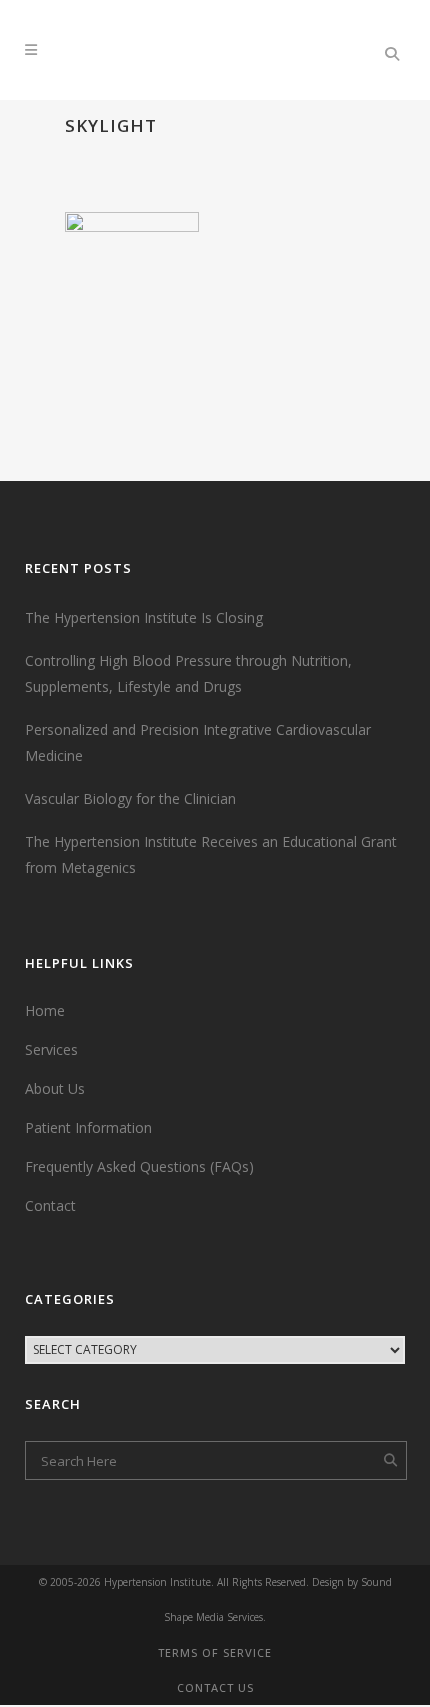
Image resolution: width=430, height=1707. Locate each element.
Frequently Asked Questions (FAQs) (139, 1166)
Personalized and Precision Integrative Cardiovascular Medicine (198, 742)
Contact (50, 1205)
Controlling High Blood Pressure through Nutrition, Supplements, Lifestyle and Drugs (188, 673)
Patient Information (88, 1127)
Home (45, 1010)
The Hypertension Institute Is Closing (144, 617)
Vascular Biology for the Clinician (130, 798)
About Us (55, 1088)
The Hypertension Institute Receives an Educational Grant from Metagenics (211, 854)
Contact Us (215, 1687)
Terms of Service (215, 1652)
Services (51, 1049)
